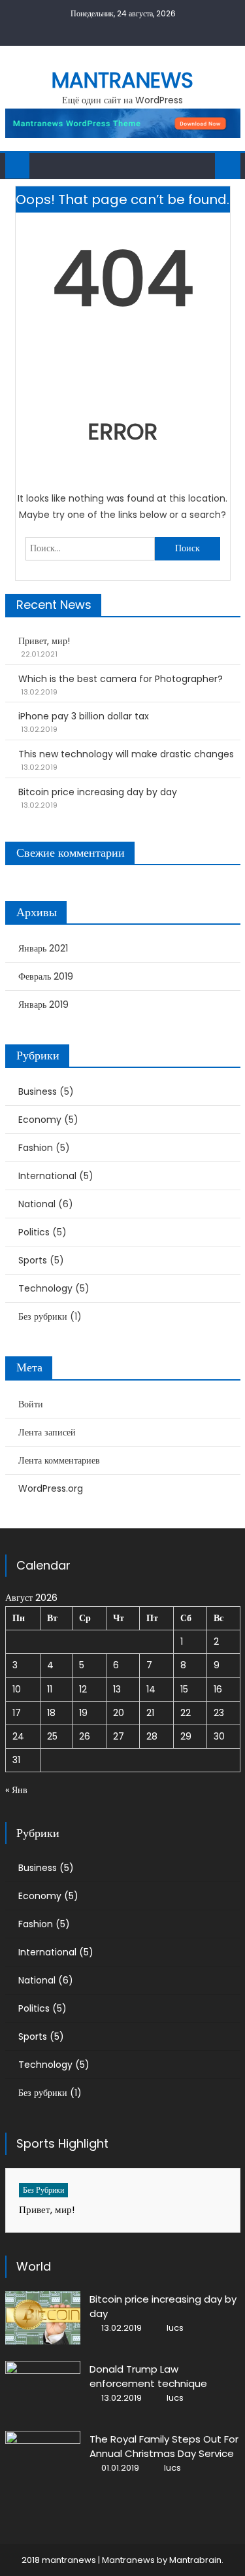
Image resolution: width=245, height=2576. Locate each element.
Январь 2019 (43, 1005)
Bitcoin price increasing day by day (98, 792)
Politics (34, 1232)
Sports (33, 1260)
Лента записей (47, 1432)
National (37, 1204)
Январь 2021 (43, 948)
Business (38, 1091)
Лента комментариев (59, 1460)
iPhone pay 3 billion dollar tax (84, 716)
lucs (175, 2328)
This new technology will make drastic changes (126, 754)
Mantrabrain (195, 2560)
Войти (31, 1404)
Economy (40, 1120)
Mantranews (122, 80)
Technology (45, 1288)
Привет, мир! (44, 641)
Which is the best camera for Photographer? (121, 679)
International (47, 1176)
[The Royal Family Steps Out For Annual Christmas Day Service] (43, 2458)
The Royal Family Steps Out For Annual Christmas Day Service (164, 2446)
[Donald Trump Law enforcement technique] (43, 2388)
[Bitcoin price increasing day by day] (43, 2318)
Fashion (36, 1148)
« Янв (16, 1790)
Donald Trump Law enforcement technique (148, 2376)
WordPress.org (51, 1488)
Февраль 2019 (46, 976)
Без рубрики (43, 1316)
